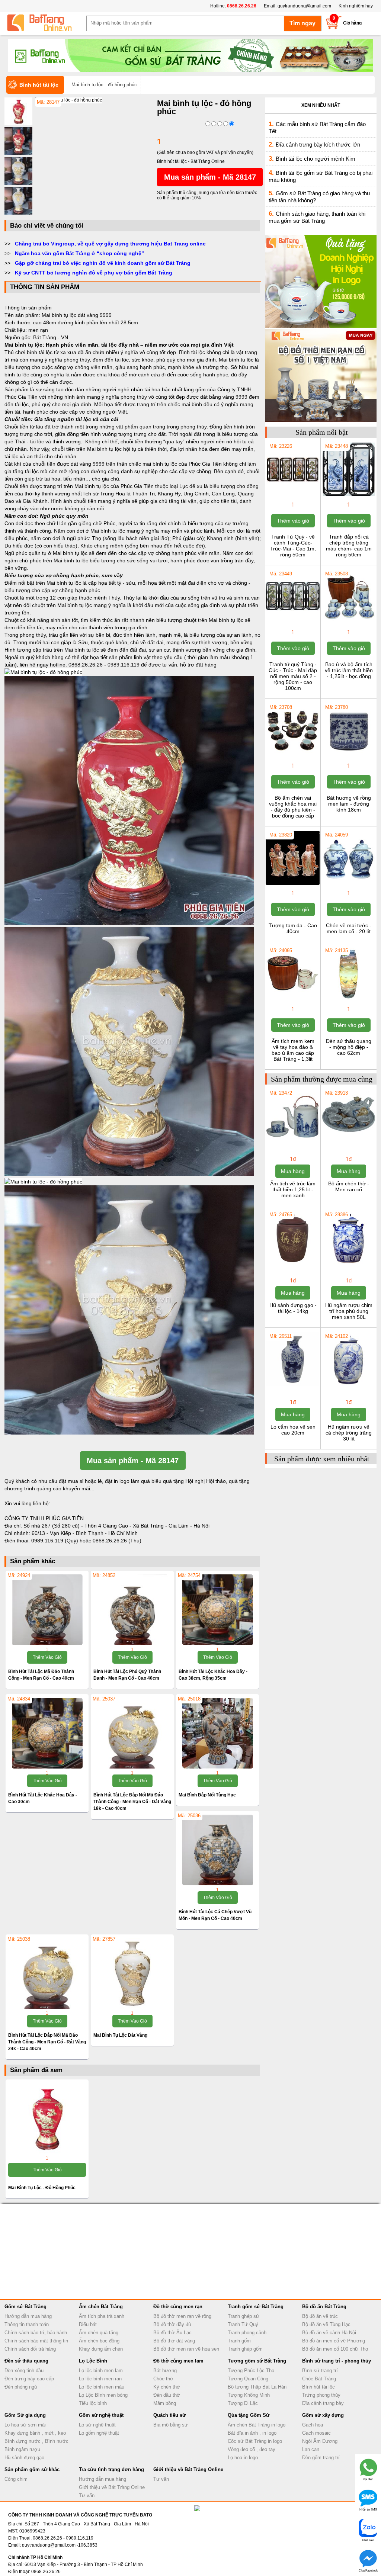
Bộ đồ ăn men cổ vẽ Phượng (334, 2341)
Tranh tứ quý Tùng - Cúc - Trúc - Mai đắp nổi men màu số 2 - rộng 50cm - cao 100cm (293, 676)
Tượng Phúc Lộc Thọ (251, 2371)
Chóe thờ (163, 2379)
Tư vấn (87, 2495)
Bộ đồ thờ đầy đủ (172, 2324)
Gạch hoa (313, 2425)
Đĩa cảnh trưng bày (323, 2403)
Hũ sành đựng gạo (24, 2458)
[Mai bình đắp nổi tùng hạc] (217, 1733)
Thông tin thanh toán (27, 2324)
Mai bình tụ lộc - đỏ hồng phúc (42, 2188)
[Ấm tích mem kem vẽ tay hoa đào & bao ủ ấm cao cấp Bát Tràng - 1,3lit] (293, 1000)
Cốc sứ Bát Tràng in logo (255, 2441)
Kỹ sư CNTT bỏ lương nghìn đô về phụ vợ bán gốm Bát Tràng (94, 273)
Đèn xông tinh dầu (24, 2371)
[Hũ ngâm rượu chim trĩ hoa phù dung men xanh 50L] (348, 1264)
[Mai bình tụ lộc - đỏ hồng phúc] (68, 100)
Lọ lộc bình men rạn (100, 2379)
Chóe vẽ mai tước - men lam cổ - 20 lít (349, 928)
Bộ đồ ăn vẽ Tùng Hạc (326, 2324)
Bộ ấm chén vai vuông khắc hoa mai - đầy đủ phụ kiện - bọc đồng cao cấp (293, 807)
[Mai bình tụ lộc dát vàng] (132, 1973)
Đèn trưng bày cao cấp (29, 2379)
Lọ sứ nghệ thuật (97, 2425)
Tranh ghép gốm (245, 2349)
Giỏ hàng (352, 23)
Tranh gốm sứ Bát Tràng (256, 2307)
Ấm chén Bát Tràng (101, 2307)
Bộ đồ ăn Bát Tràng (324, 2307)
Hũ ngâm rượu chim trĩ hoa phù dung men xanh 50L (349, 1311)
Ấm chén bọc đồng (99, 2341)
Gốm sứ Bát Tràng (25, 2307)
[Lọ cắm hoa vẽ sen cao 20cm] (293, 1385)
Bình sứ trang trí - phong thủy (337, 2361)
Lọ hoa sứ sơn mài (25, 2425)
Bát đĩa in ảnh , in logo (252, 2433)
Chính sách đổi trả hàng (30, 2349)
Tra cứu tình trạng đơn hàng (111, 2469)
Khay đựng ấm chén (101, 2349)
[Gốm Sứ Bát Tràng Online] (45, 23)
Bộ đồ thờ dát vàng (174, 2341)
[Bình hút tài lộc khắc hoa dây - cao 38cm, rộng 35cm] (217, 1610)
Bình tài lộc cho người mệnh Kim (316, 159)
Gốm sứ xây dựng (323, 2415)
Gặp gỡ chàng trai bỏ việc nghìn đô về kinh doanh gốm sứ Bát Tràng (103, 263)
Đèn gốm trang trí (321, 2458)
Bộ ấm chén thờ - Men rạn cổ (349, 1186)
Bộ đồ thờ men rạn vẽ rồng (182, 2316)
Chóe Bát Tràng (319, 2379)
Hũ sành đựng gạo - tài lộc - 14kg (293, 1308)
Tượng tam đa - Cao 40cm (293, 928)
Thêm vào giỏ (47, 1657)
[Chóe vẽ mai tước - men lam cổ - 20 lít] (348, 884)
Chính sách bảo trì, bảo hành (36, 2333)
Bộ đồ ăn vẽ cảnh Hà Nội (329, 2333)
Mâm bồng (165, 2403)
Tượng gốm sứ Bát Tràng (257, 2361)
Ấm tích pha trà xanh (102, 2316)
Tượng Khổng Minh (249, 2395)
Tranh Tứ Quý (243, 2324)
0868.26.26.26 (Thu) (117, 1541)
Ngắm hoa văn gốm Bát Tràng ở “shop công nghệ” (79, 253)
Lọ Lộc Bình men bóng (103, 2395)
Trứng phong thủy (321, 2395)
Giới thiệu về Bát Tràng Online (112, 2487)
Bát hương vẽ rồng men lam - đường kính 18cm (349, 804)
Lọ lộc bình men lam (101, 2371)
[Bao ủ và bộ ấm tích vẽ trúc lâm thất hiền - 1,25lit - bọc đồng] (348, 623)
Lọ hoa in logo (243, 2458)
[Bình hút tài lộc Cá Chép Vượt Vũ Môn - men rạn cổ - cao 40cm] (217, 1850)
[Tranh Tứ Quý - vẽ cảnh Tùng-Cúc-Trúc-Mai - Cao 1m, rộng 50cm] (293, 495)
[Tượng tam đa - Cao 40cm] (293, 884)
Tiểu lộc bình (93, 2403)
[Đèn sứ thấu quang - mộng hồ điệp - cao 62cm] (348, 1000)
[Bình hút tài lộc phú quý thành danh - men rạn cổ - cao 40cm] (132, 1610)
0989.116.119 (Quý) (55, 1541)
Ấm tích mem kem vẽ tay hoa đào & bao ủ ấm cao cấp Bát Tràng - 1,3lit (293, 1050)
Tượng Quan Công (248, 2379)
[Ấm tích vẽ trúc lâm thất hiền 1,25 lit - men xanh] (293, 1142)
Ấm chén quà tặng (99, 2333)
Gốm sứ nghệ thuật (101, 2415)
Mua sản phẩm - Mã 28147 (210, 177)
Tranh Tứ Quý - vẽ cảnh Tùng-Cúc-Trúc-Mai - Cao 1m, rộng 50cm (293, 546)
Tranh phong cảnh (247, 2333)
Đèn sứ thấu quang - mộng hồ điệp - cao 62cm (349, 1047)
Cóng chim (16, 2479)
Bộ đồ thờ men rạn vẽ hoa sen (186, 2349)
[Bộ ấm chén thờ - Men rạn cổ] (348, 1142)
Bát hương (165, 2371)
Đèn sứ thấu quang (26, 2361)
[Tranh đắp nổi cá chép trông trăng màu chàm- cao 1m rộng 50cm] (348, 495)
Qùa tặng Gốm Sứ (249, 2415)
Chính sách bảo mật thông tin (36, 2341)
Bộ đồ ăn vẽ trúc (320, 2316)
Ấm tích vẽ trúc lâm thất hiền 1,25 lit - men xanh (293, 1189)
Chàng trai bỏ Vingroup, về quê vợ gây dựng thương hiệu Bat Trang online (110, 244)
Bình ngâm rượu (22, 2449)
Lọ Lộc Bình (93, 2361)
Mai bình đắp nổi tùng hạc (207, 1795)
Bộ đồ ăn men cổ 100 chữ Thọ (335, 2349)
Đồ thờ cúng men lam (178, 2361)
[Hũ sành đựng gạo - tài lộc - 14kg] (293, 1264)
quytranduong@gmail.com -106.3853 (60, 2545)
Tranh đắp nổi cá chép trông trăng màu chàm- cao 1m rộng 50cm (349, 546)
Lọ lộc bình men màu (102, 2387)
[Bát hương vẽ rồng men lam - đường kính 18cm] (348, 757)
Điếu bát (88, 2324)
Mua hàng (293, 1171)
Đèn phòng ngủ (21, 2387)
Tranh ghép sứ (244, 2316)
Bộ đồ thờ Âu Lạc (172, 2333)
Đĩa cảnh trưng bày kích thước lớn (318, 144)
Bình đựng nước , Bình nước (36, 2441)
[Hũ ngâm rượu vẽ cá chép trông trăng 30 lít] (348, 1385)
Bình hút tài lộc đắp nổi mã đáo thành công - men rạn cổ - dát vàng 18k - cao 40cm (132, 1802)
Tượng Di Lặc (243, 2403)
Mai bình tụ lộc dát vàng (120, 2035)
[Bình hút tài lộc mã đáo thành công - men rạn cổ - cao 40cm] (47, 1610)
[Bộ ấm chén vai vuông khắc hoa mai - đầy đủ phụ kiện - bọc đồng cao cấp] (293, 757)
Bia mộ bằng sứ (171, 2425)
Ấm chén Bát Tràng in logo (257, 2425)
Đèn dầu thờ (167, 2395)
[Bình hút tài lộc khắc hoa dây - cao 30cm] (47, 1733)
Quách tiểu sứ (169, 2415)
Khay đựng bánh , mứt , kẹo (35, 2433)
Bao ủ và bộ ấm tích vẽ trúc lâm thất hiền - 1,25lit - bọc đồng (349, 670)
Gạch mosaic (316, 2433)
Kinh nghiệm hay (356, 6)
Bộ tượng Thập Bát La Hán (257, 2387)
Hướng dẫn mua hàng (28, 2316)
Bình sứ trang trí (320, 2371)
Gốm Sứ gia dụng (25, 2415)
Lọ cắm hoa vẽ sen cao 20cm (293, 1430)
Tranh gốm (239, 2341)
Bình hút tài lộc (318, 2387)
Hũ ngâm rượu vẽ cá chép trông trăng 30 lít (349, 1433)
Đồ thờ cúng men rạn (178, 2307)
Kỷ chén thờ (167, 2387)
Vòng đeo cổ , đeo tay (252, 2449)
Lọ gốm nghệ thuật (99, 2433)
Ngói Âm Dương (320, 2441)
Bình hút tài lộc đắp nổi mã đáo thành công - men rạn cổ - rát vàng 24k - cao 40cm (47, 2042)
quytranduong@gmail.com (304, 6)
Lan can (311, 2449)
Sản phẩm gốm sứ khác (32, 2469)
